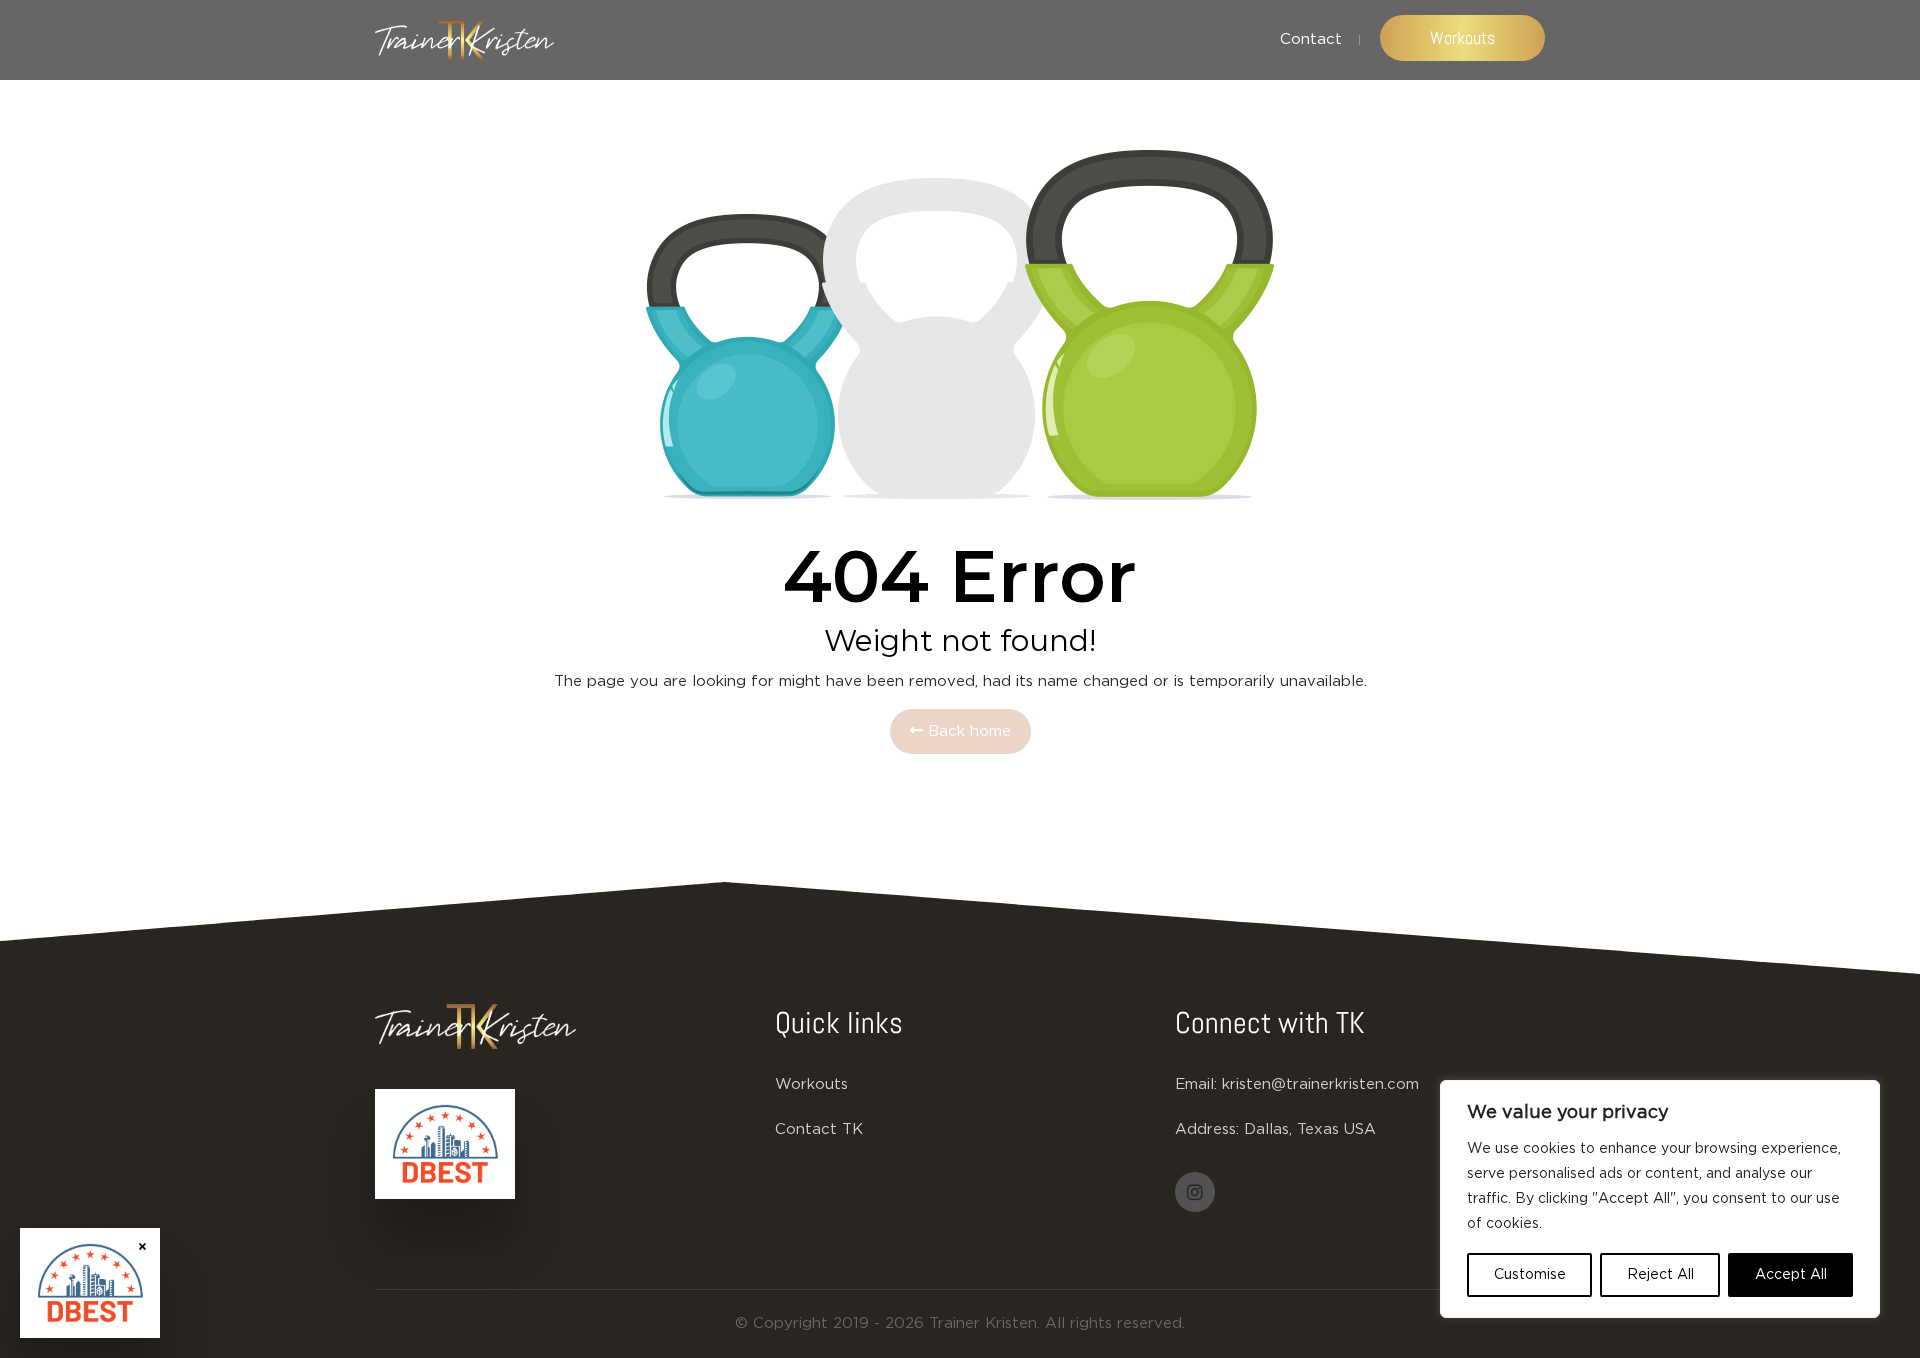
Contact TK (819, 1129)
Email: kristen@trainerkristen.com (1297, 1084)
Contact (1311, 39)
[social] (1195, 1192)
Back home (967, 731)
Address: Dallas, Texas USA (1275, 1129)
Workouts (1462, 37)
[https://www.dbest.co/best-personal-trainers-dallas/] (445, 1144)
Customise (1530, 1275)
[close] (142, 1245)
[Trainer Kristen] (464, 40)
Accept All (1791, 1275)
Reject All (1660, 1275)
